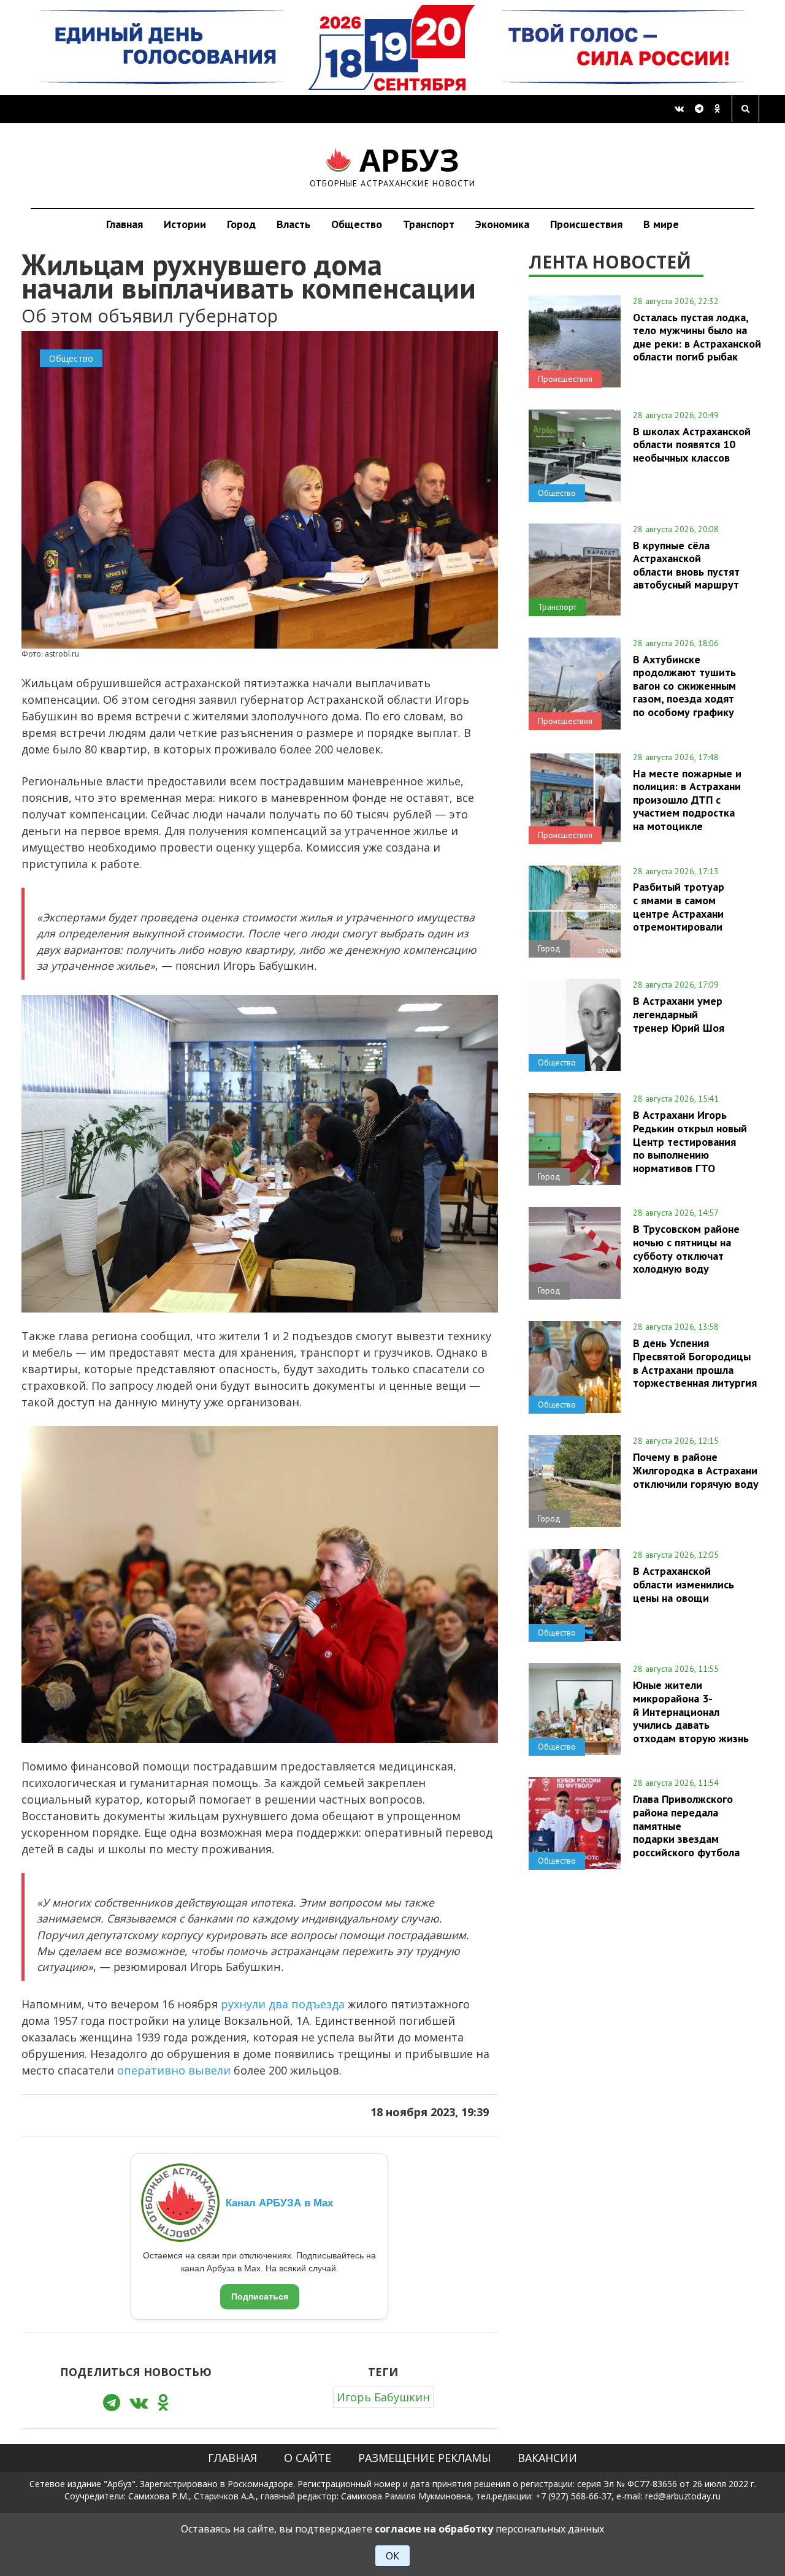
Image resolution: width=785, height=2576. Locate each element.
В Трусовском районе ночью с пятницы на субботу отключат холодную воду (686, 1248)
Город (241, 224)
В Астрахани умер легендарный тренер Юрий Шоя (679, 1014)
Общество (357, 224)
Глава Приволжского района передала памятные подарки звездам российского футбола (686, 1825)
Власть (293, 224)
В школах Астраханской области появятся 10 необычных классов (692, 444)
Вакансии (547, 2458)
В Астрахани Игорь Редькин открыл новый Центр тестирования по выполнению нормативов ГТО (690, 1141)
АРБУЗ (393, 165)
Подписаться (260, 2296)
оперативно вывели (174, 2070)
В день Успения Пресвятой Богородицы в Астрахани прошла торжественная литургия (695, 1362)
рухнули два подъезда (283, 2004)
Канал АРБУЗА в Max (279, 2203)
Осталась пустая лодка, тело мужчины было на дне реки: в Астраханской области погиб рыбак (697, 337)
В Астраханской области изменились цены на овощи (684, 1584)
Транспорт (429, 224)
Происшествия (586, 224)
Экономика (502, 224)
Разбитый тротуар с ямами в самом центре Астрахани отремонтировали (679, 906)
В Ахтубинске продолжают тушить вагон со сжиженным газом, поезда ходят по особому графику (684, 686)
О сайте (308, 2458)
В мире (661, 224)
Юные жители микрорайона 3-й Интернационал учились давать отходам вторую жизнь (691, 1711)
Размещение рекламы (424, 2458)
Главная (124, 224)
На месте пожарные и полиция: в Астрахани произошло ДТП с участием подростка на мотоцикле (687, 800)
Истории (185, 224)
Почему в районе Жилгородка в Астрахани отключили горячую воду (696, 1470)
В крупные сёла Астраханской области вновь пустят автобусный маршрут (686, 565)
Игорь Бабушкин (383, 2397)
